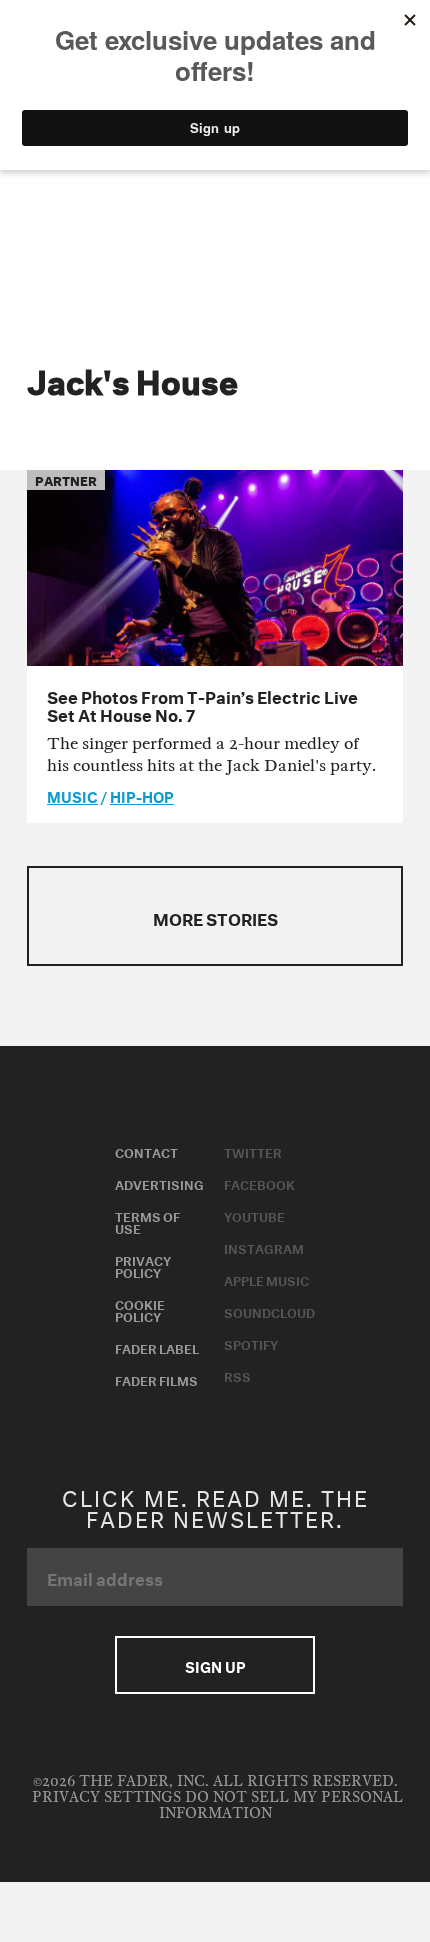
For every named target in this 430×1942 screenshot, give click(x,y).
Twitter (253, 1151)
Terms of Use (147, 1221)
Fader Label (157, 1347)
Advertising (159, 1183)
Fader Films (156, 1379)
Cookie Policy (140, 1309)
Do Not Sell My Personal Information (281, 1805)
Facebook (259, 1183)
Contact (146, 1151)
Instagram (264, 1247)
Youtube (254, 1215)
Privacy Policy (143, 1265)
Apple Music (266, 1279)
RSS (237, 1375)
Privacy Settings (106, 1797)
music (72, 795)
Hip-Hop (142, 795)
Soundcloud (269, 1311)
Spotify (251, 1343)
